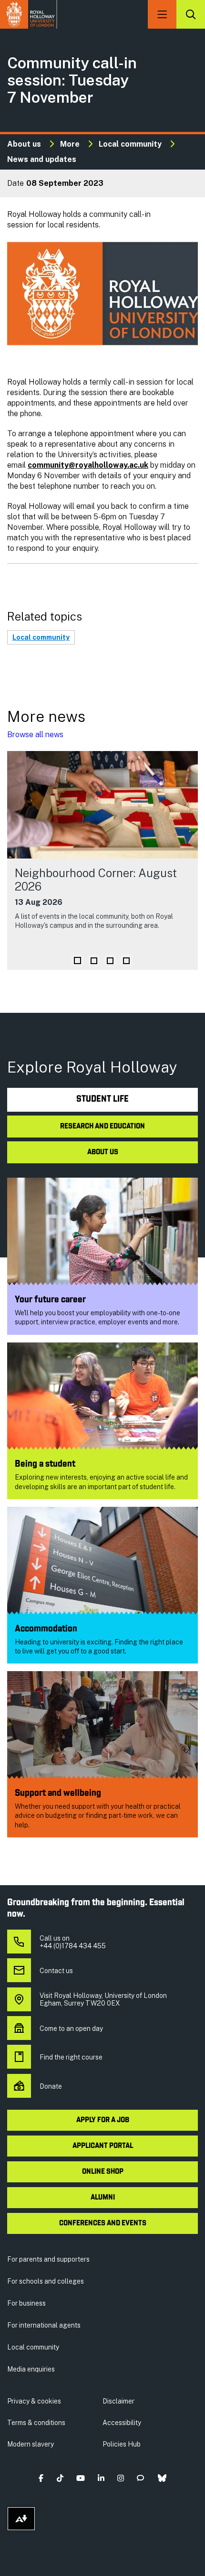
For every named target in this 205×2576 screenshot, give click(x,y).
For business (26, 2303)
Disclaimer (118, 2401)
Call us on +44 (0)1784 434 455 (73, 1942)
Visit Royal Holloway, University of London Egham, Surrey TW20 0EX (103, 1999)
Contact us (56, 1971)
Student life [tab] (102, 1100)
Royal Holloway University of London (29, 14)
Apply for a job (103, 2120)
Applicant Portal (103, 2146)
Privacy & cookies (34, 2401)
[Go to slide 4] (126, 961)
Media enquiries (31, 2369)
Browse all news (35, 735)
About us (24, 144)
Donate (51, 2086)
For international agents (44, 2325)
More (70, 144)
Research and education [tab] (102, 1127)
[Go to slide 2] (94, 961)
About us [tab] (103, 1152)
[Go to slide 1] (77, 961)
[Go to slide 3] (110, 961)
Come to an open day (71, 2029)
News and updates (42, 159)
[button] (41, 2478)
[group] (102, 860)
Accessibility (122, 2423)
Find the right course (71, 2057)
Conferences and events (103, 2223)
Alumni (103, 2198)
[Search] (191, 14)
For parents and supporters (48, 2259)
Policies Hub (122, 2444)
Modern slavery (31, 2444)
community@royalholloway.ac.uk (88, 465)
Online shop (103, 2172)
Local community (130, 144)
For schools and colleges (46, 2281)
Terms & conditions (36, 2423)
